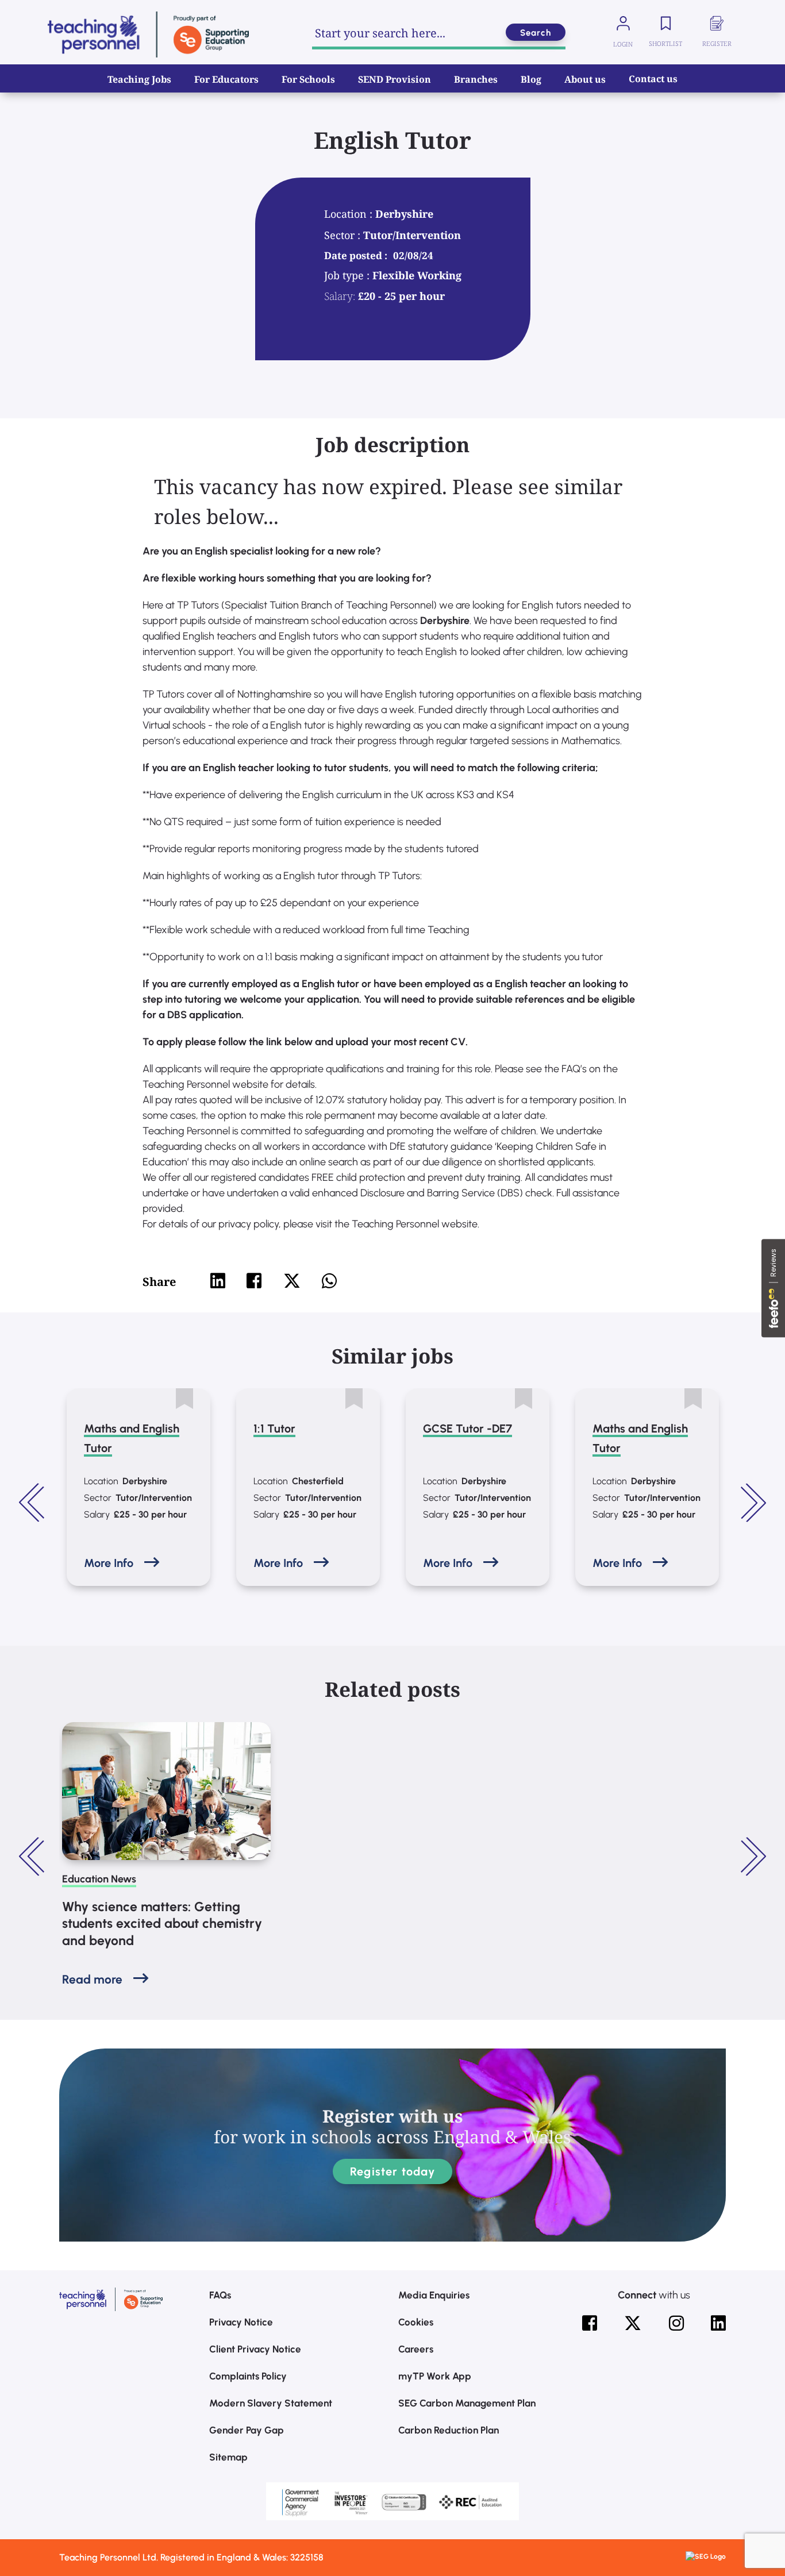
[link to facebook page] (590, 2323)
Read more (92, 1979)
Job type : (348, 275)
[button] (33, 1503)
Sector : (344, 235)
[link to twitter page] (633, 2323)
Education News (99, 1879)
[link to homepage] (148, 34)
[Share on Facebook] (254, 1281)
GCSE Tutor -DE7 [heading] (467, 1428)
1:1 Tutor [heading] (274, 1428)
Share (159, 1282)
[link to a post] (166, 1791)
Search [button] (536, 33)
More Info (109, 1563)
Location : (350, 214)
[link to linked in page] (718, 2323)
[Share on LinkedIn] (218, 1281)
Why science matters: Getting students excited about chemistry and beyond (162, 1924)
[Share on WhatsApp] (329, 1281)
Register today (392, 2171)
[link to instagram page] (676, 2323)
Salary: (340, 296)
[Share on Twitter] (292, 1281)
